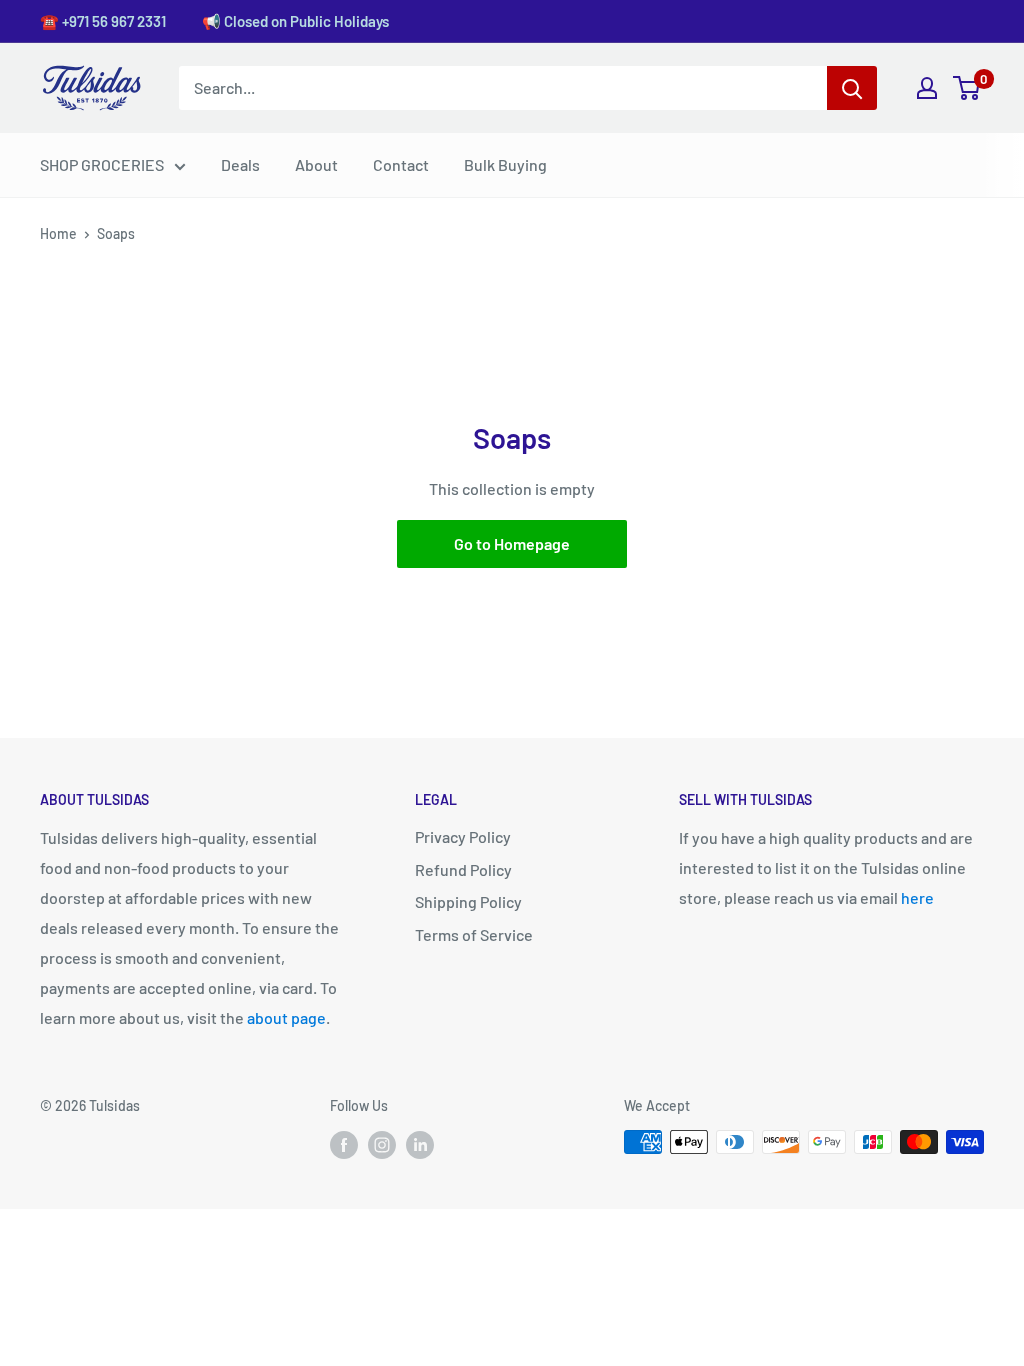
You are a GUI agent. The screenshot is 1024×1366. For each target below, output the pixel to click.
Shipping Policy (468, 901)
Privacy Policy (463, 836)
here (917, 897)
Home (58, 233)
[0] (967, 88)
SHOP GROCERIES (102, 164)
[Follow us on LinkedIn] (420, 1144)
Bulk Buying (505, 164)
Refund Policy (463, 869)
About (316, 164)
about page (286, 1017)
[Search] (852, 88)
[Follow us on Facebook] (344, 1144)
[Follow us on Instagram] (382, 1144)
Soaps (116, 233)
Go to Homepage (512, 543)
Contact (401, 164)
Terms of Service (474, 934)
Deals (240, 164)
